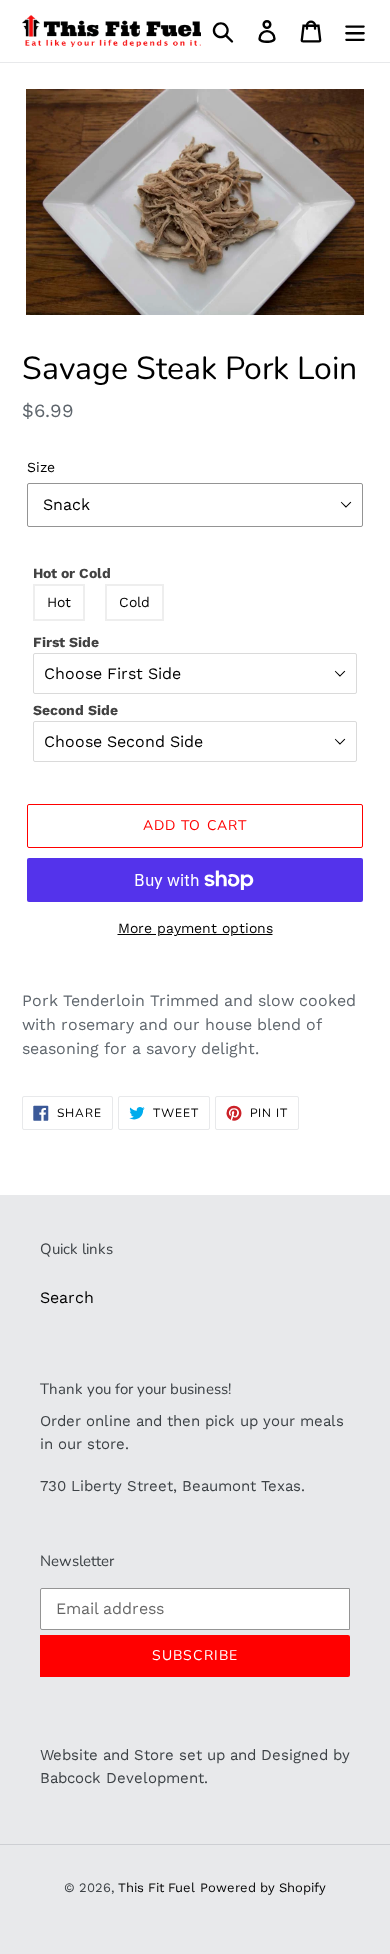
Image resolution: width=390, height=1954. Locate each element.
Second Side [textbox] (75, 710)
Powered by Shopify (263, 1887)
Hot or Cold (72, 573)
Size (41, 467)
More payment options (195, 928)
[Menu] (355, 31)
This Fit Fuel (156, 1887)
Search (67, 1297)
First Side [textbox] (66, 642)
